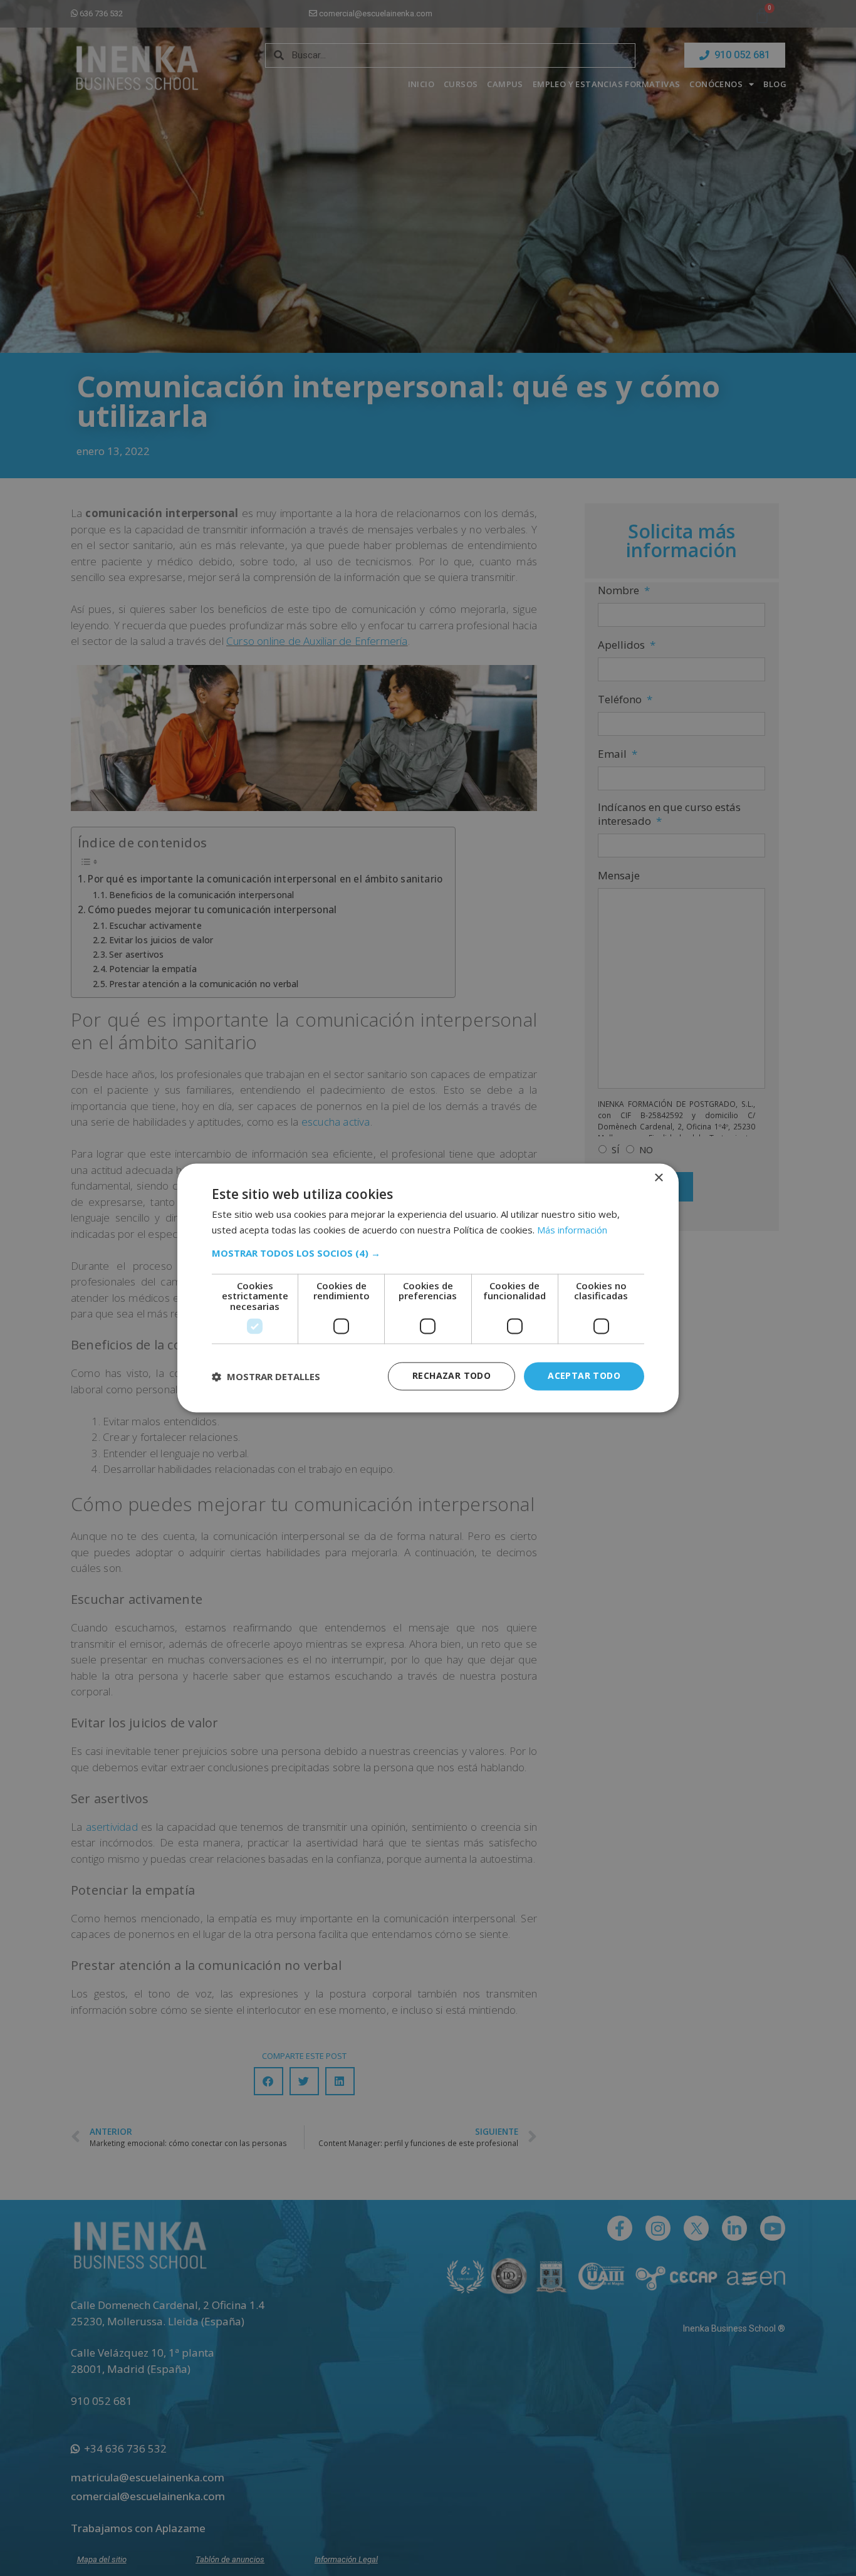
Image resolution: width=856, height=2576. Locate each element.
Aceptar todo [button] (584, 1376)
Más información (572, 1230)
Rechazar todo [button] (451, 1376)
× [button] (658, 1178)
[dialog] (428, 1288)
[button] (428, 1253)
